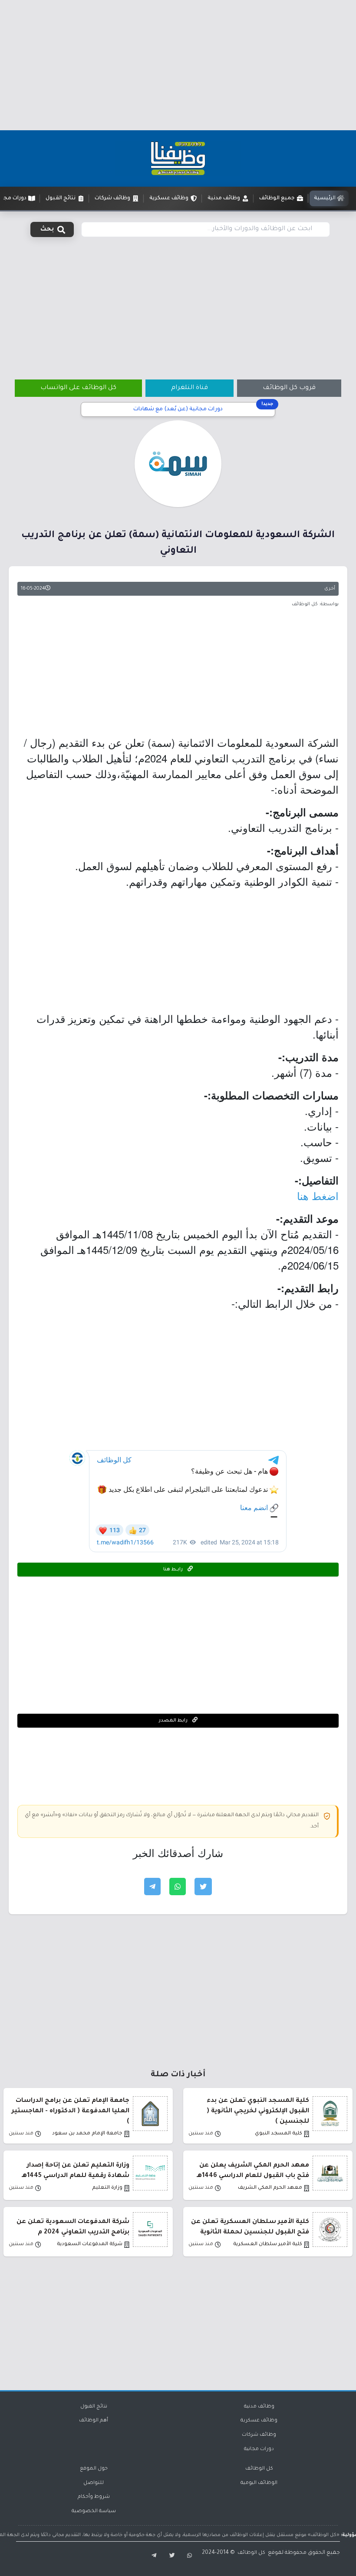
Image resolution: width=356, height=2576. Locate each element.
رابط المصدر (174, 1721)
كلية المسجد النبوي (279, 2134)
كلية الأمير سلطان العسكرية (268, 2245)
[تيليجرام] (152, 2556)
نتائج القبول (94, 2407)
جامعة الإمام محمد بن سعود (87, 2134)
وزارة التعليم (107, 2188)
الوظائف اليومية (259, 2483)
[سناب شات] (189, 2556)
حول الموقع (94, 2469)
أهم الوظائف (94, 2421)
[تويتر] (170, 2556)
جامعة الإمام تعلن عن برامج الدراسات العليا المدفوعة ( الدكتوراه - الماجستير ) (71, 2111)
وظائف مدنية (259, 2407)
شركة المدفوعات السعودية (90, 2245)
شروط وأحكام (94, 2497)
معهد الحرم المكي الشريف (270, 2188)
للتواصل (94, 2483)
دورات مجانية (259, 2449)
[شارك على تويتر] (203, 1887)
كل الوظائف (259, 2469)
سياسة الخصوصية (94, 2512)
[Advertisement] (178, 65)
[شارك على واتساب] (178, 1887)
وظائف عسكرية (259, 2421)
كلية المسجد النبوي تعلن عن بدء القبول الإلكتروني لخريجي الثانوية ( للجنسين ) (258, 2111)
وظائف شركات (259, 2435)
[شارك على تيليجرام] (152, 1887)
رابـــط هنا (174, 1570)
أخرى (330, 589)
